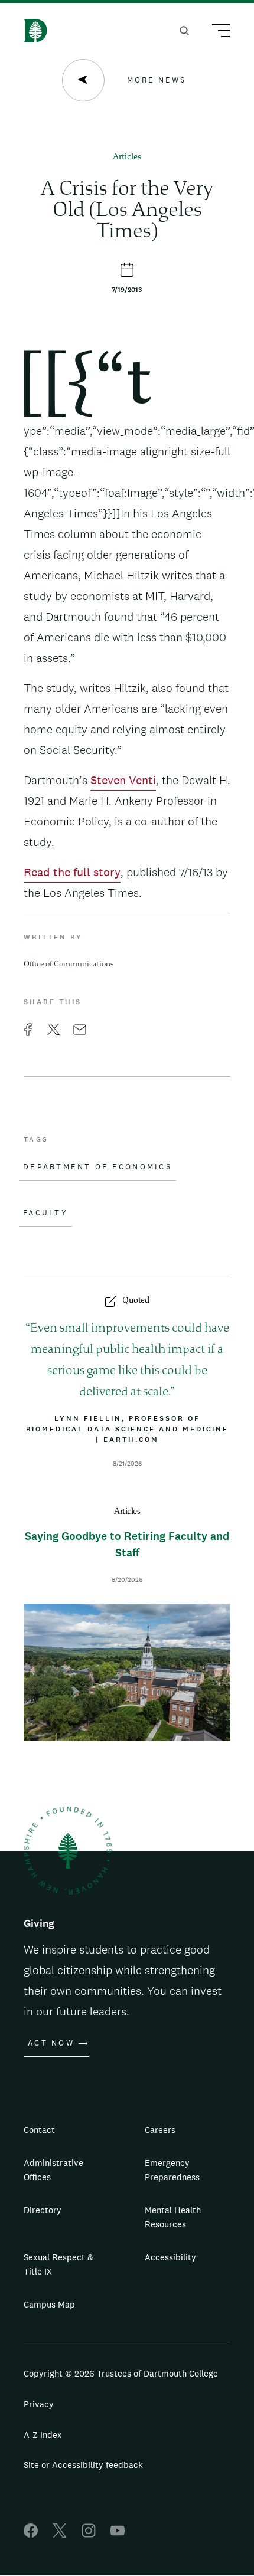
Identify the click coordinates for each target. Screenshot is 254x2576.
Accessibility (170, 2257)
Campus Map (49, 2304)
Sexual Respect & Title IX (58, 2264)
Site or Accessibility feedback (83, 2465)
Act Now (51, 2043)
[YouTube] (118, 2534)
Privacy (39, 2404)
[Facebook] (31, 2534)
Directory (43, 2210)
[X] (60, 2534)
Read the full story (72, 872)
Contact (39, 2130)
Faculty (45, 1213)
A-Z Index (43, 2435)
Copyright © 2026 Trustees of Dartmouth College (121, 2373)
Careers (160, 2130)
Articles (127, 157)
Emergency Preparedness (172, 2170)
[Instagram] (89, 2534)
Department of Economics (97, 1167)
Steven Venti (123, 780)
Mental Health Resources (173, 2217)
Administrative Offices (53, 2170)
